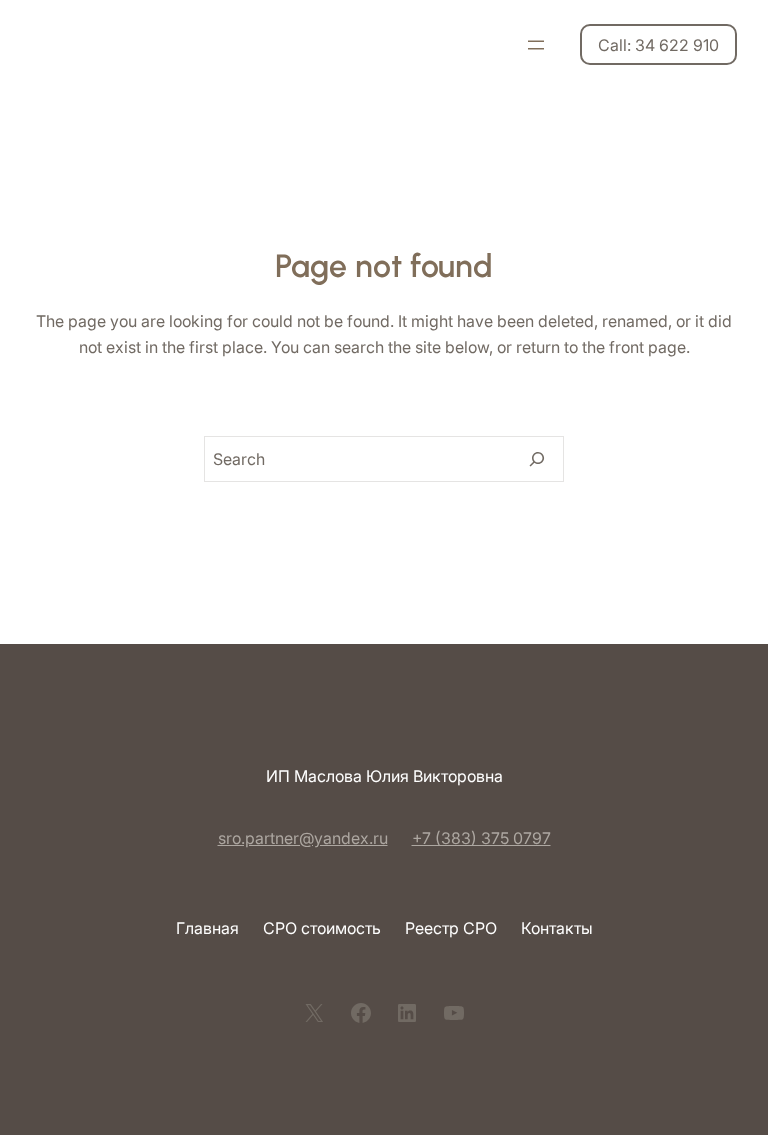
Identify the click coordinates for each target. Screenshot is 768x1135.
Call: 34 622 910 (658, 45)
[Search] (537, 459)
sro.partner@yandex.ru (303, 838)
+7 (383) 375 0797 (481, 838)
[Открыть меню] (536, 45)
